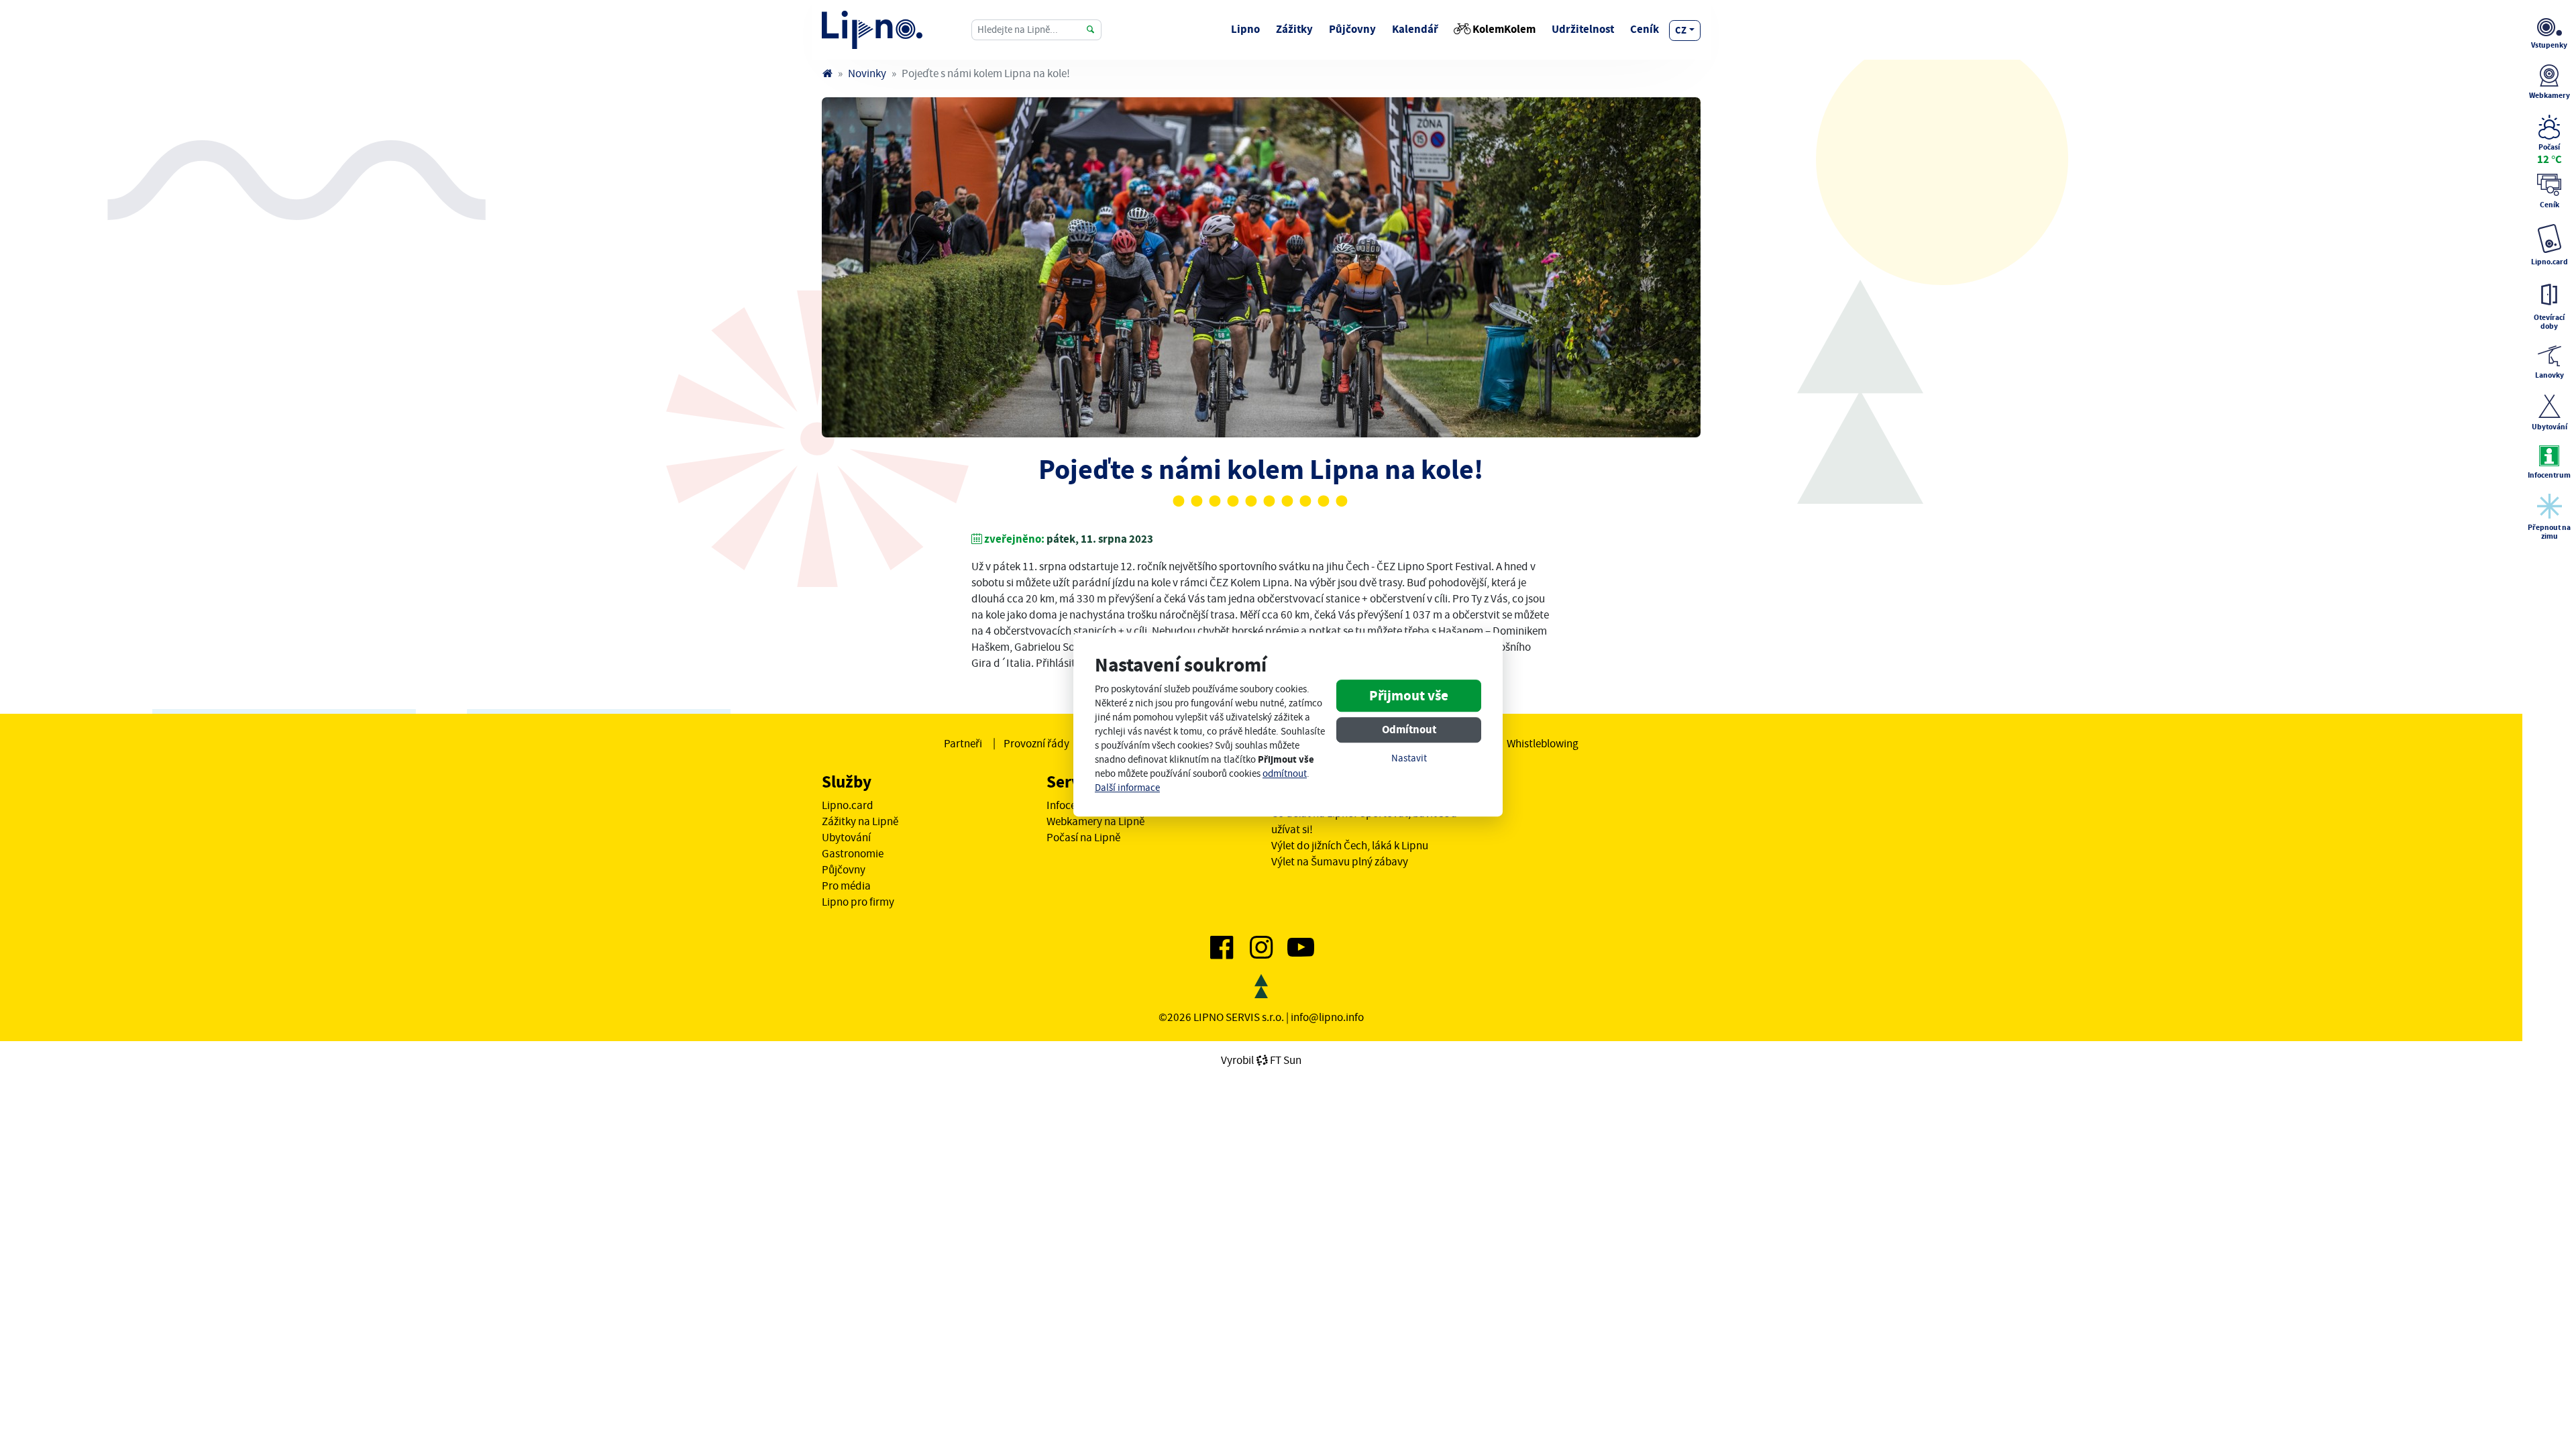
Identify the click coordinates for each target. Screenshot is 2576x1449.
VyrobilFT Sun (1261, 1060)
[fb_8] (1261, 267)
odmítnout (1285, 774)
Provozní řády (1036, 743)
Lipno (1245, 29)
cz (1681, 30)
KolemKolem (1504, 29)
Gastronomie (853, 853)
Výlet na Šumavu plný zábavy (1340, 861)
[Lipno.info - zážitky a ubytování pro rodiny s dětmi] (827, 73)
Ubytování (846, 837)
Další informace (1127, 788)
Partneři (963, 743)
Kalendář (1415, 29)
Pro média (846, 885)
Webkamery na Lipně (1095, 821)
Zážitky (1294, 29)
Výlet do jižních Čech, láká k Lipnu (1350, 845)
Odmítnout (1409, 730)
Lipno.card (848, 805)
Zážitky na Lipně (860, 821)
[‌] (1222, 953)
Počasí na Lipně (1083, 837)
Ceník (1645, 29)
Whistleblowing (1543, 743)
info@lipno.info (1327, 1017)
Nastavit (1409, 759)
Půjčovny (1352, 29)
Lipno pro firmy (858, 902)
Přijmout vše (1409, 696)
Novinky (867, 73)
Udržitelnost (1583, 29)
